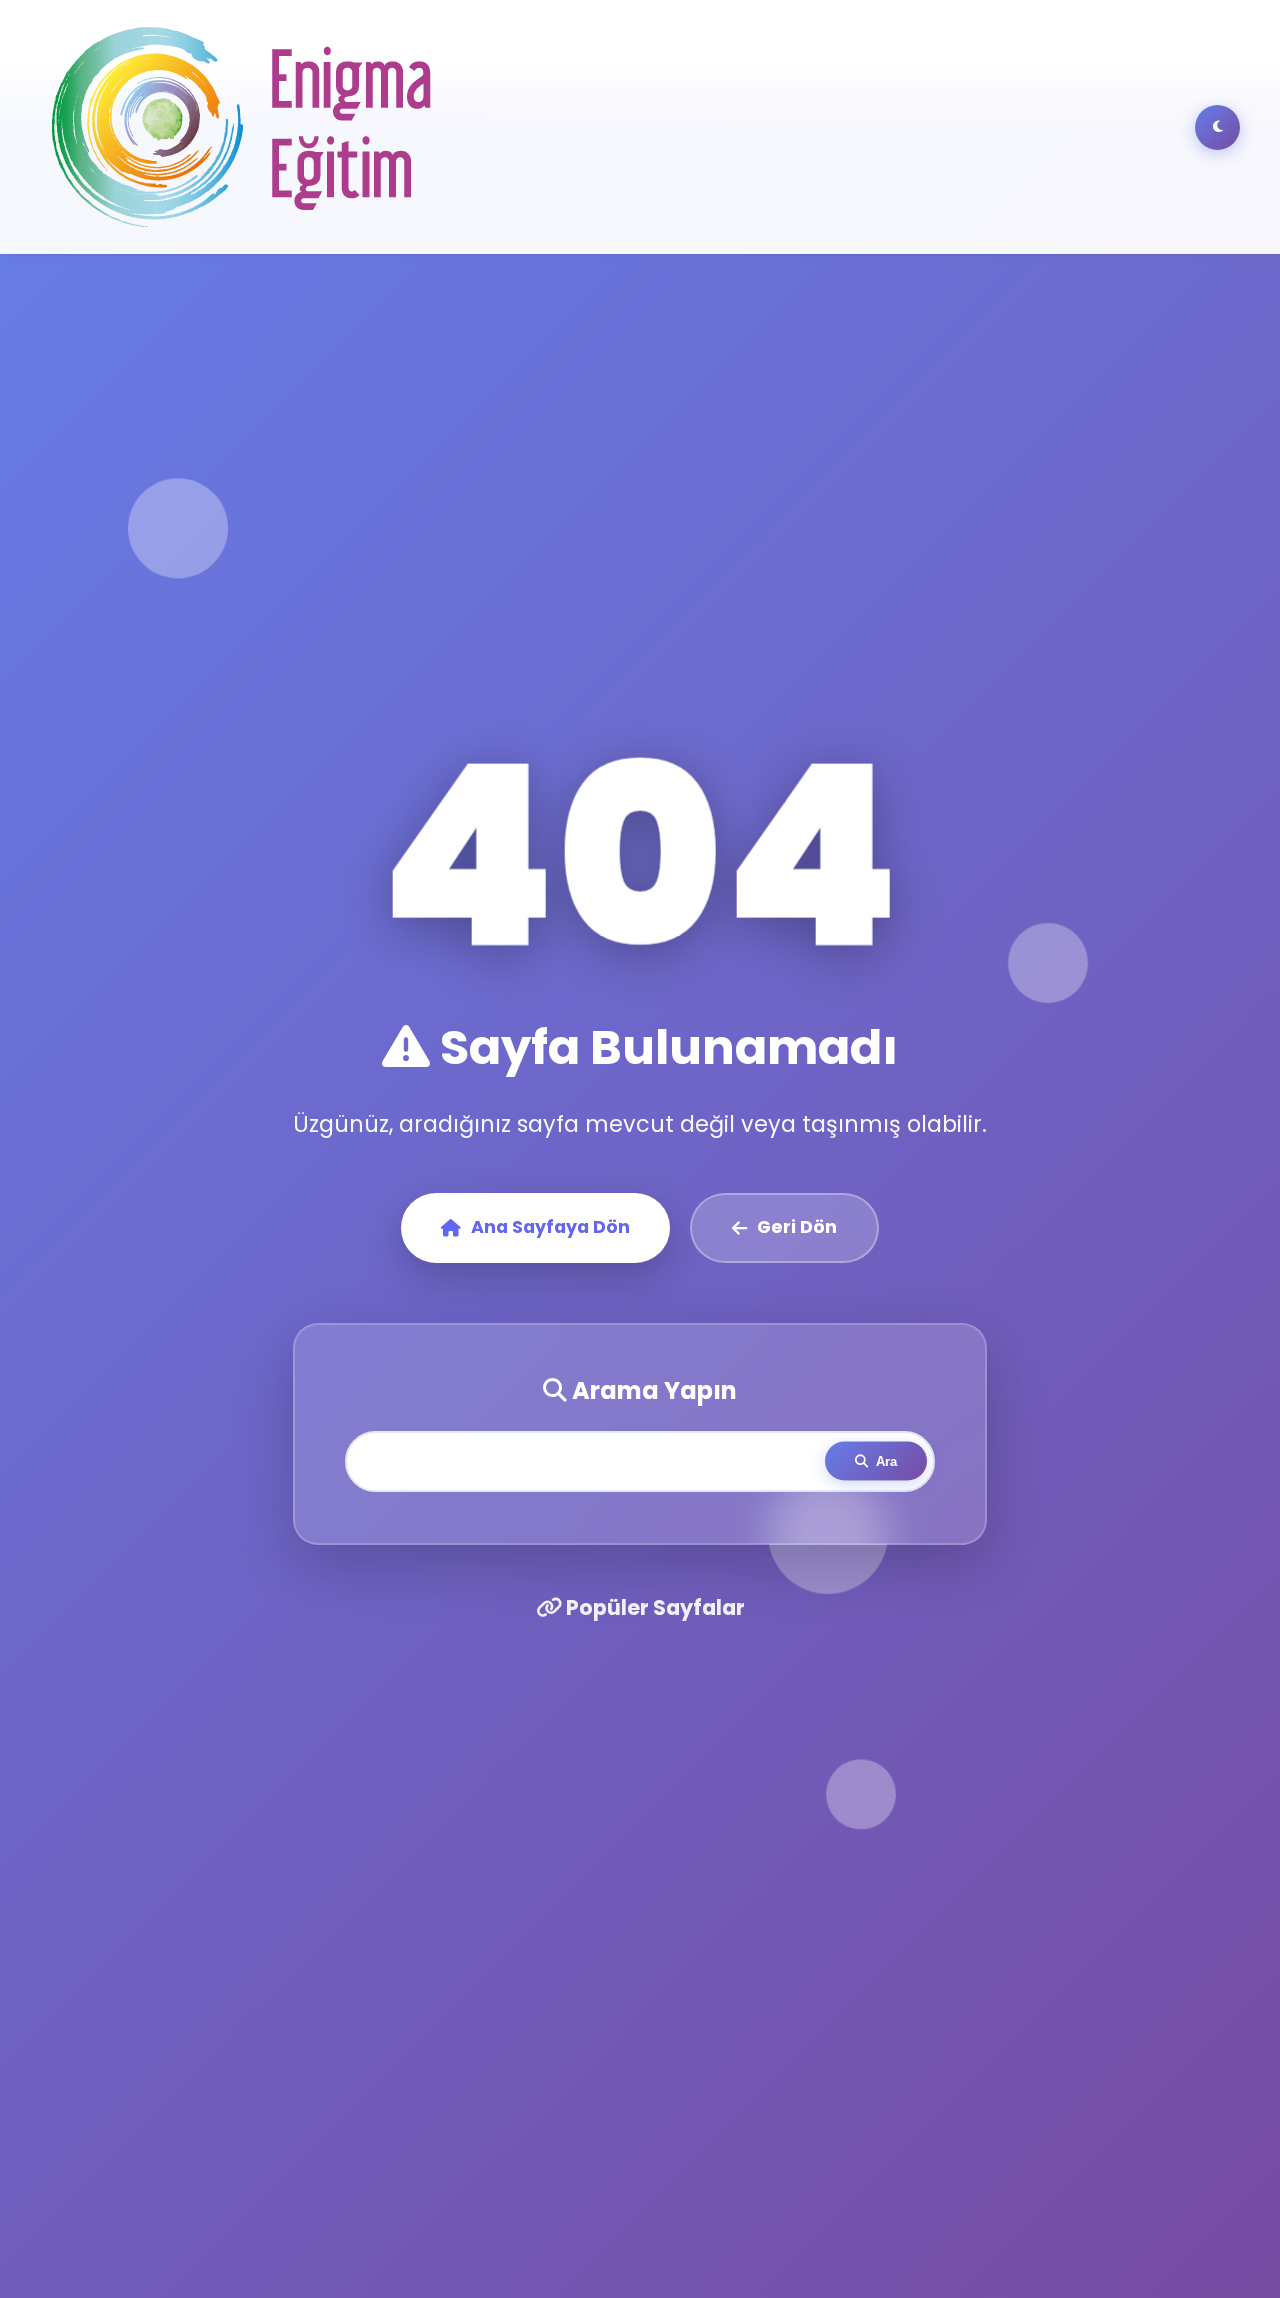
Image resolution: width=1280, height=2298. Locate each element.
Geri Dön (797, 1227)
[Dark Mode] (1217, 127)
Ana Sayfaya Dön (550, 1227)
